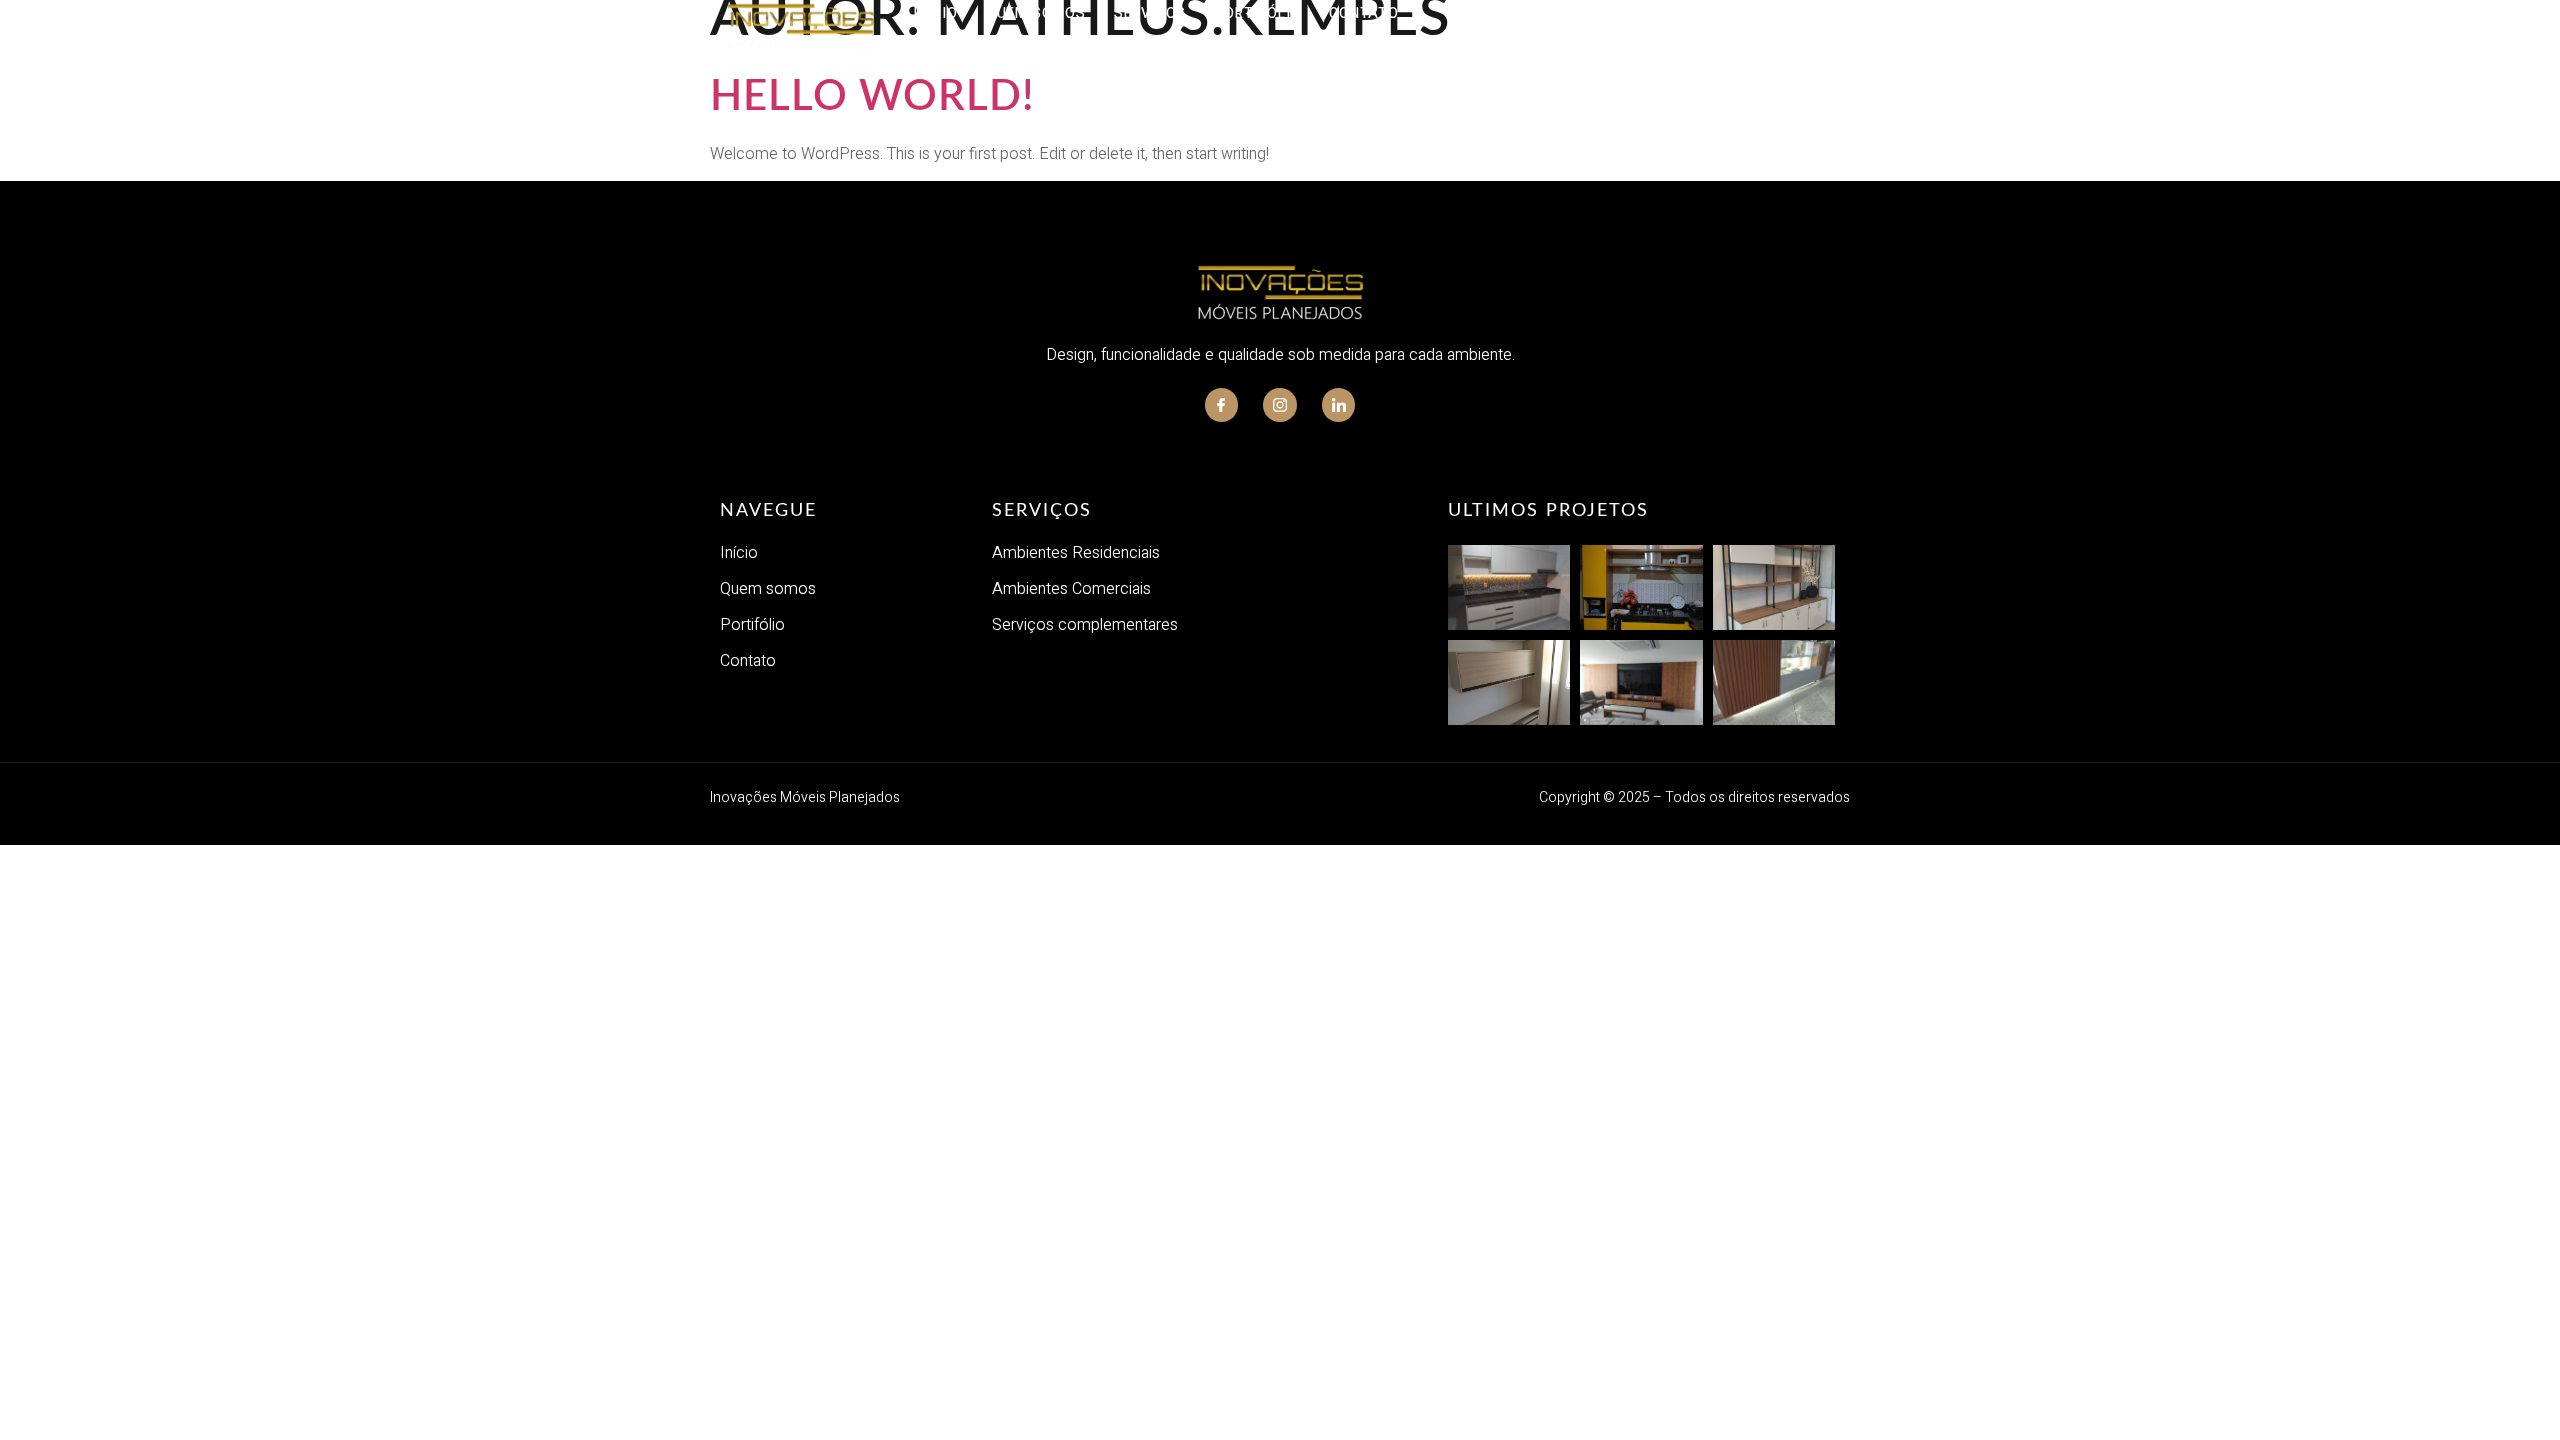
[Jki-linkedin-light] (1339, 405)
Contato (1364, 13)
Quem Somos (1036, 13)
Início (935, 13)
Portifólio (1257, 13)
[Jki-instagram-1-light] (1280, 405)
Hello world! (872, 97)
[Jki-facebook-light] (1222, 405)
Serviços (1150, 13)
